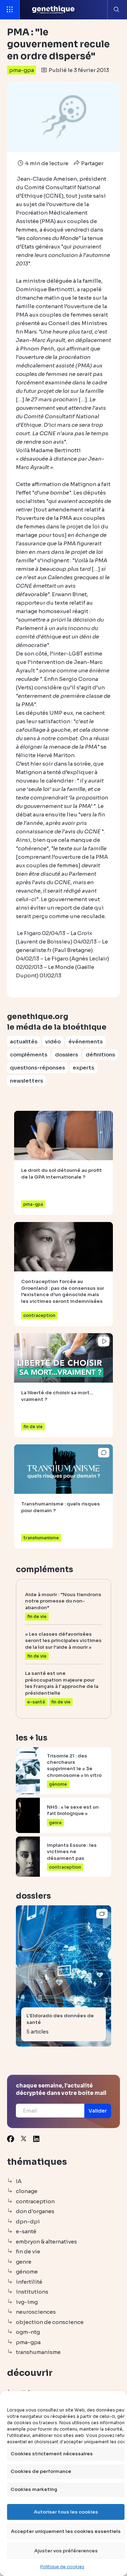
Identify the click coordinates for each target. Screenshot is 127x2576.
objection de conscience (50, 2322)
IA (19, 2181)
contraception (35, 2201)
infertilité (29, 2282)
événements (86, 1041)
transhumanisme (38, 2352)
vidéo (53, 1041)
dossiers (66, 1055)
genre (24, 2262)
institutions (32, 2292)
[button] (98, 2111)
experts (83, 1068)
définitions (100, 1055)
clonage (27, 2191)
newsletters (26, 1081)
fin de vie (28, 2251)
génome (27, 2272)
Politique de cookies (62, 2567)
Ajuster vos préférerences (66, 2551)
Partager (92, 163)
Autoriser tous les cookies (66, 2512)
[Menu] (10, 10)
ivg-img (27, 2302)
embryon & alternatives (46, 2242)
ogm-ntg (28, 2332)
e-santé (26, 2231)
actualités (24, 1041)
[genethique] (53, 10)
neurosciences (36, 2312)
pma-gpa (22, 70)
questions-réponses (37, 1068)
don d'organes (35, 2211)
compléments (29, 1055)
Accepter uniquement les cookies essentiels (66, 2531)
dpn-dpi (28, 2221)
